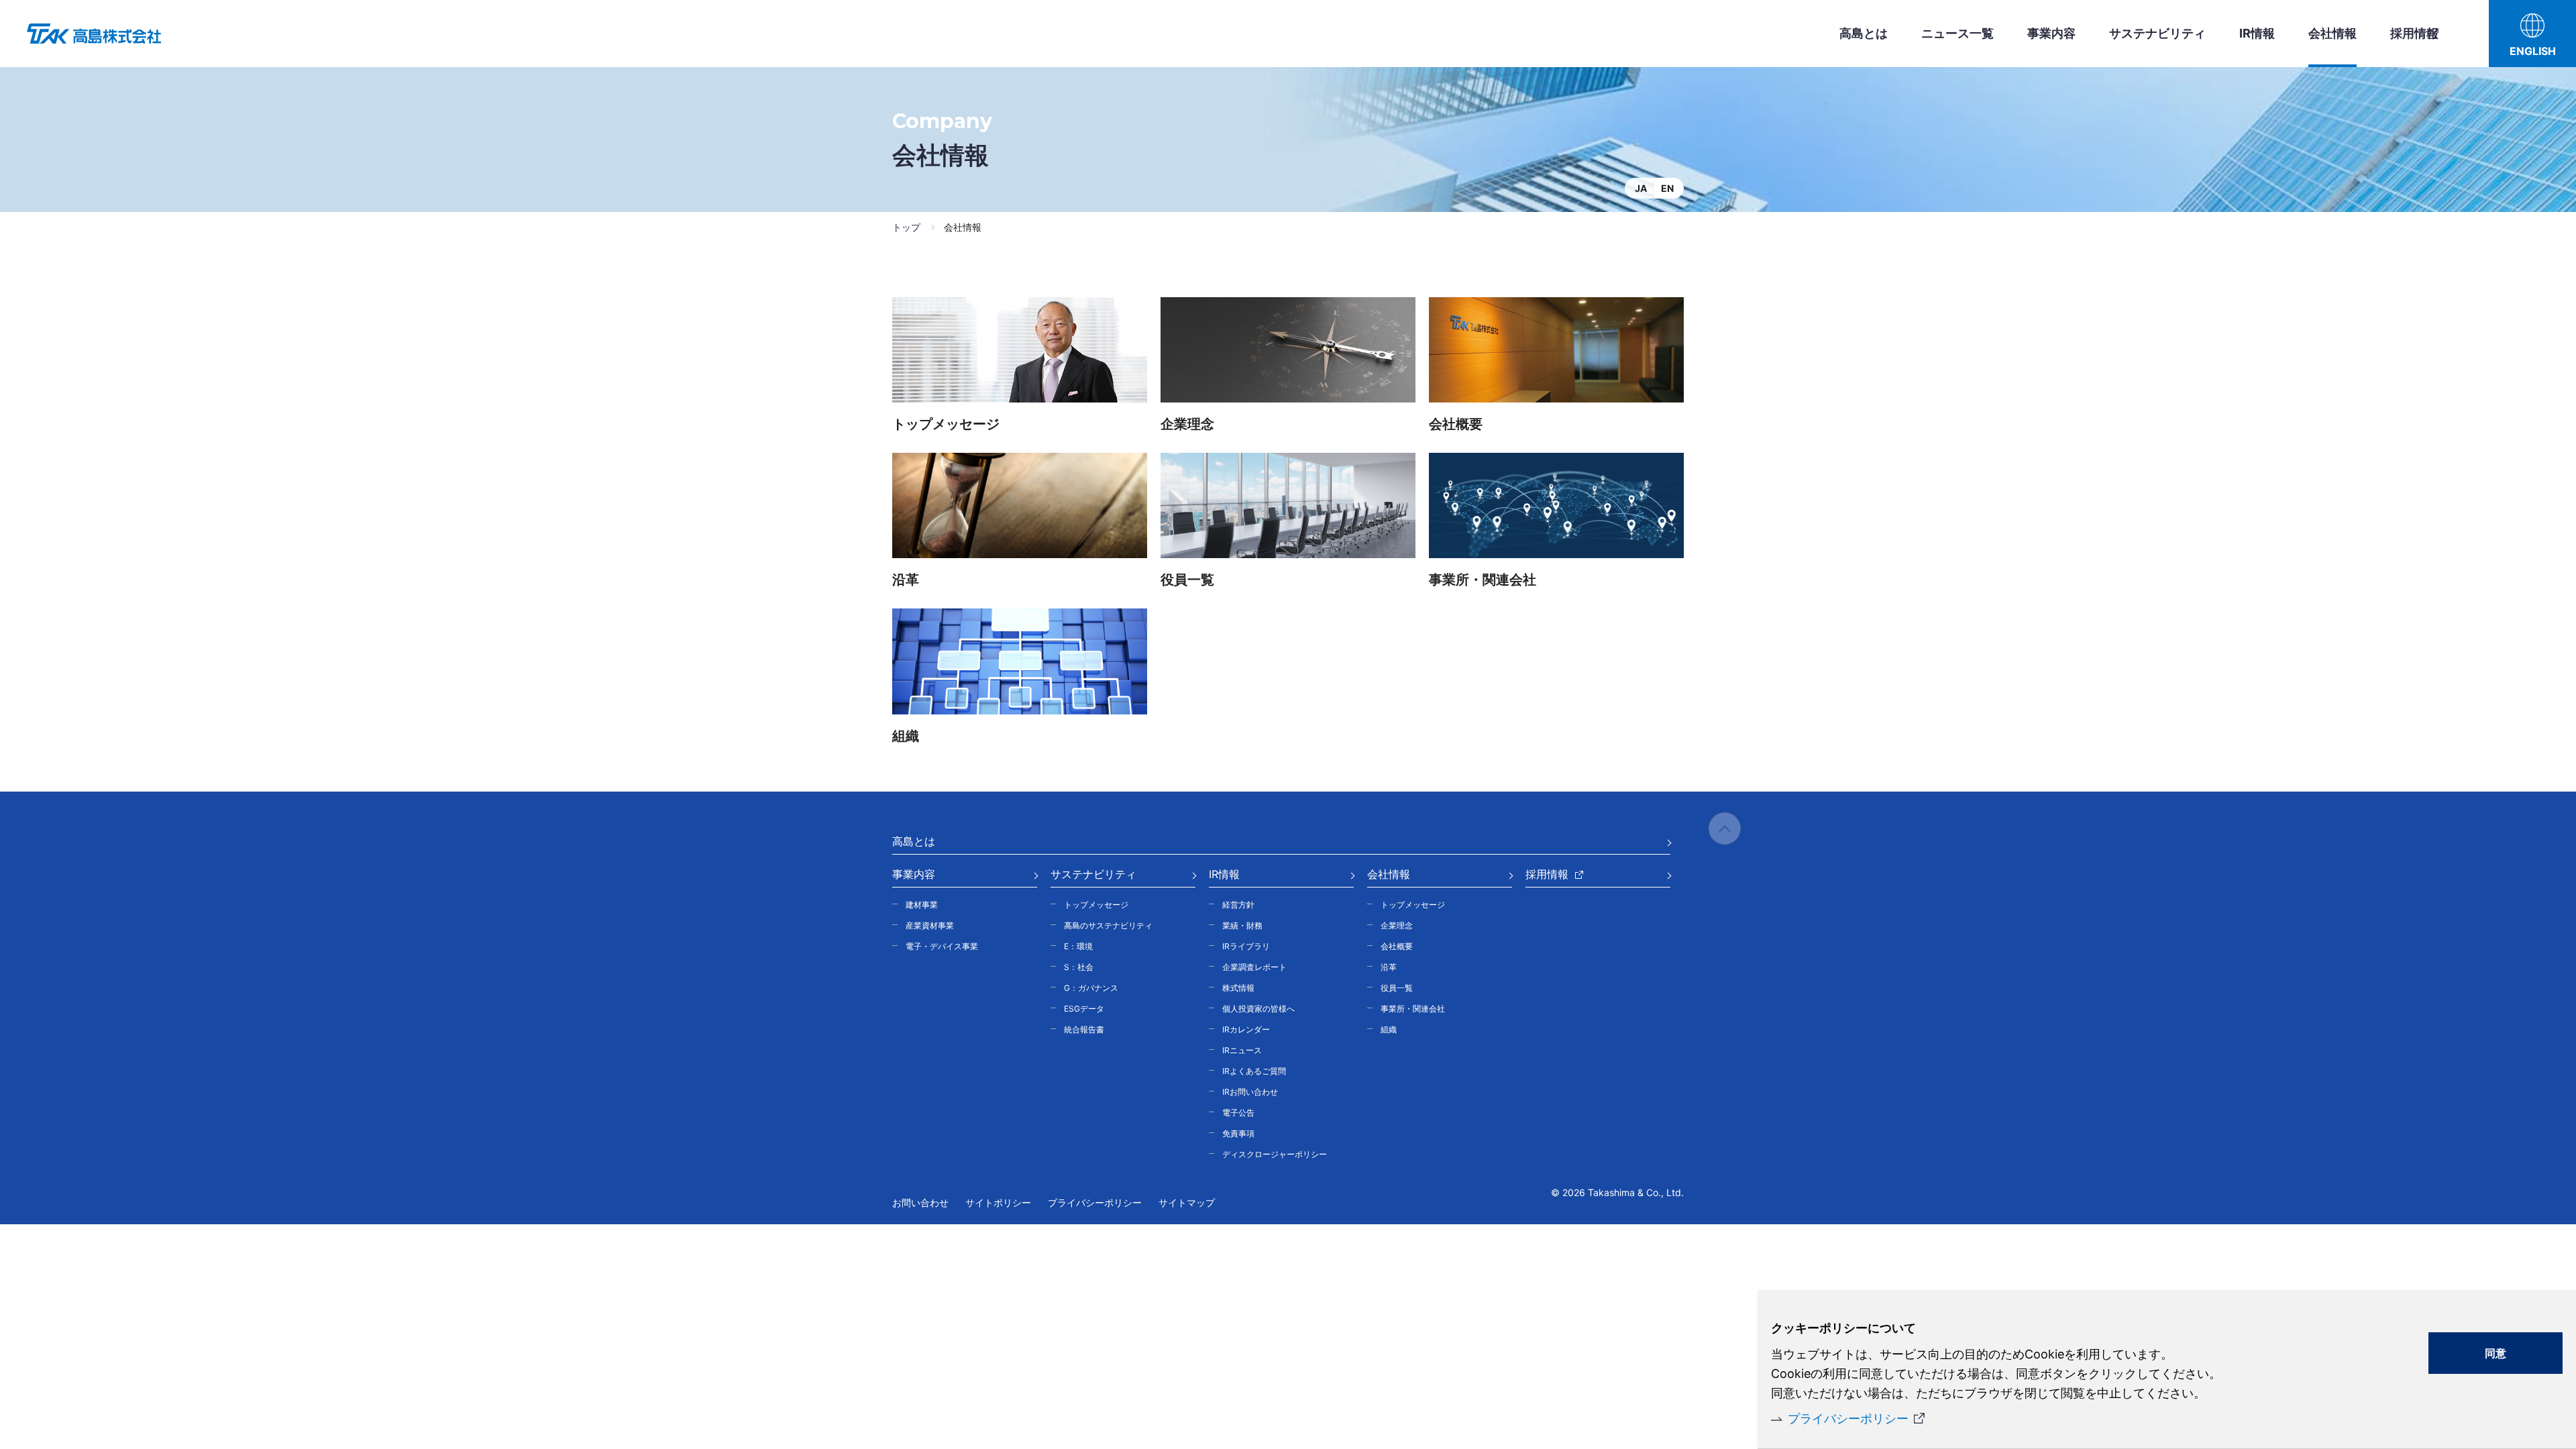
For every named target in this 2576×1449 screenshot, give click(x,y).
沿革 (906, 580)
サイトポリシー (998, 1202)
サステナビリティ (2157, 33)
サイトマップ (1187, 1202)
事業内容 (2051, 33)
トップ (906, 227)
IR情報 (2257, 33)
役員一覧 (1187, 580)
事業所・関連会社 (1483, 580)
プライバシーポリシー (1848, 1418)
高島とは (1864, 33)
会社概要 (1456, 424)
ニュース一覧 (1957, 33)
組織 (906, 736)
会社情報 (2332, 33)
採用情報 (2414, 33)
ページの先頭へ (1725, 828)
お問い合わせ (920, 1202)
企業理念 (1187, 424)
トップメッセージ (946, 424)
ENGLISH (2533, 51)
